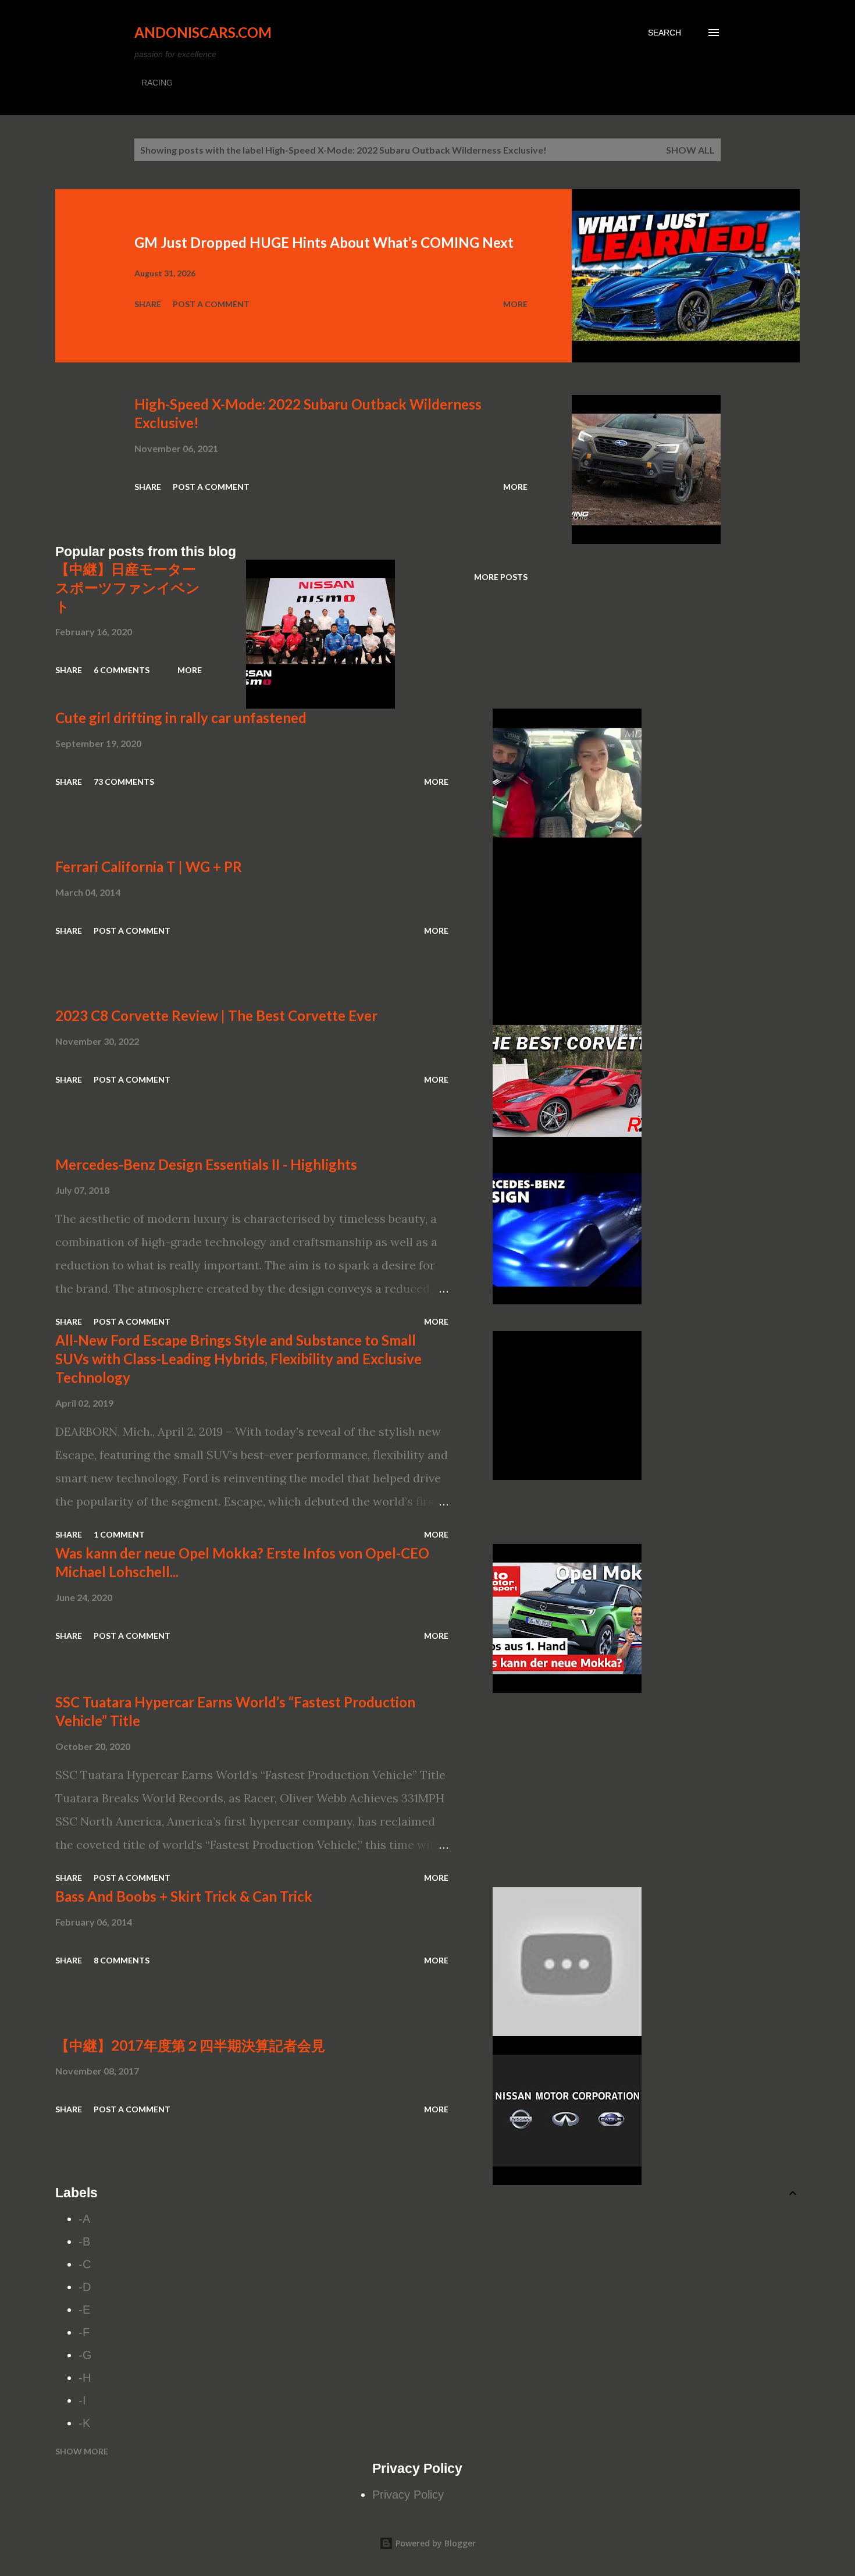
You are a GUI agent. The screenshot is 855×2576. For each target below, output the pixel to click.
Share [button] (148, 304)
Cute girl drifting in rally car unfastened (181, 718)
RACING (157, 83)
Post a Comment (211, 304)
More (515, 304)
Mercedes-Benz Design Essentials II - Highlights (206, 1164)
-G (85, 2355)
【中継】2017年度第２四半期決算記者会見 (190, 2045)
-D (85, 2287)
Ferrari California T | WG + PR (149, 867)
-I (82, 2400)
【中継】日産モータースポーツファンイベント (128, 587)
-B (84, 2241)
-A (84, 2219)
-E (84, 2310)
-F (84, 2332)
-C (85, 2264)
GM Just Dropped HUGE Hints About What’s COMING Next (324, 242)
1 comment (119, 1534)
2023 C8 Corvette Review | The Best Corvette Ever (216, 1015)
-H (85, 2378)
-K (84, 2423)
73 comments (124, 782)
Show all (690, 150)
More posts (501, 577)
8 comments (122, 1960)
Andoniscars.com (203, 32)
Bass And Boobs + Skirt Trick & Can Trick (184, 1896)
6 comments (122, 670)
